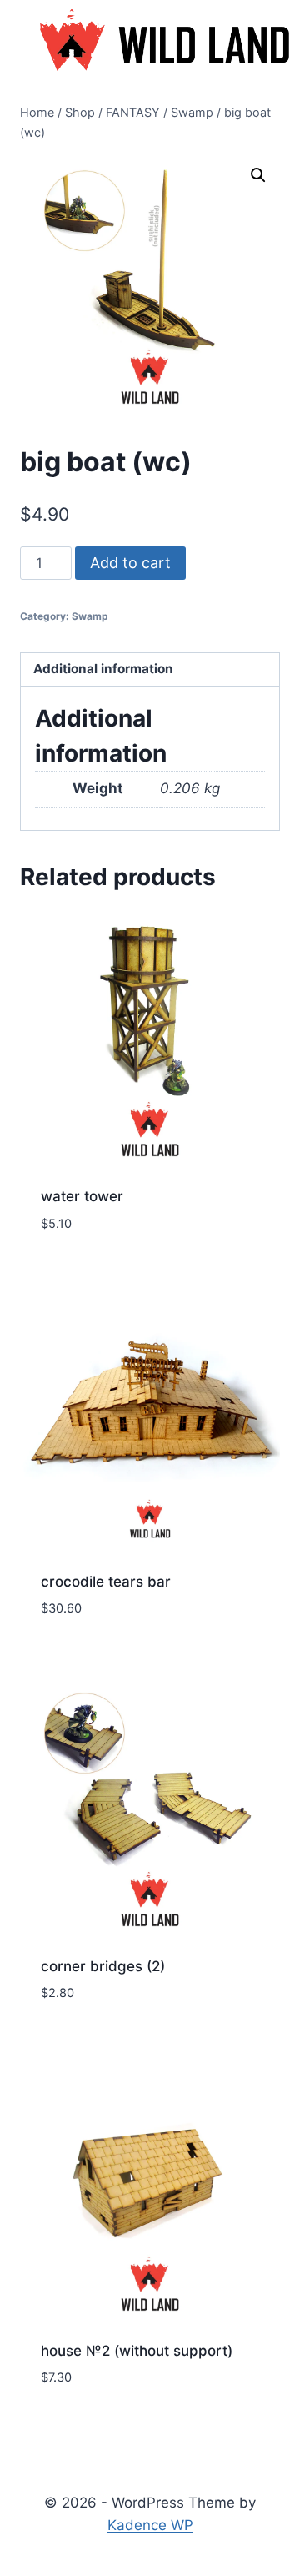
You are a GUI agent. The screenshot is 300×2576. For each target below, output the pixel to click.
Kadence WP (150, 2525)
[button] (258, 175)
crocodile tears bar (106, 1582)
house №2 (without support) (137, 2351)
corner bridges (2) (103, 1966)
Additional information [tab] (103, 669)
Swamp (90, 616)
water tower (82, 1196)
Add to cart (130, 563)
